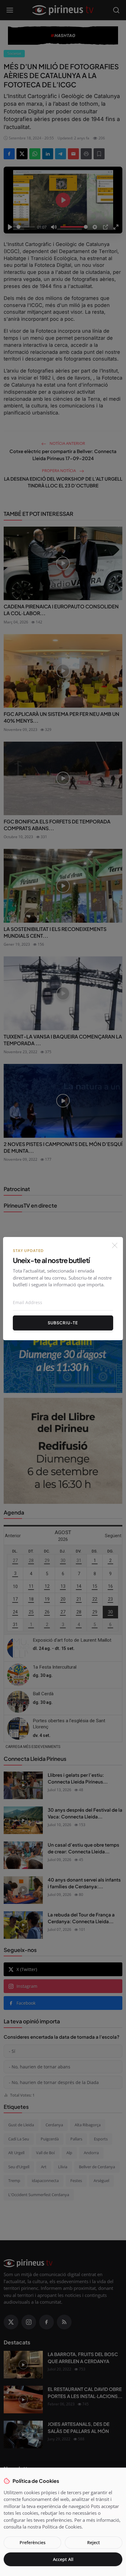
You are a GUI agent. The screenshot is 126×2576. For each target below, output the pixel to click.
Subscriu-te (63, 1323)
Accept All (63, 2559)
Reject (94, 2542)
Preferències (33, 2542)
